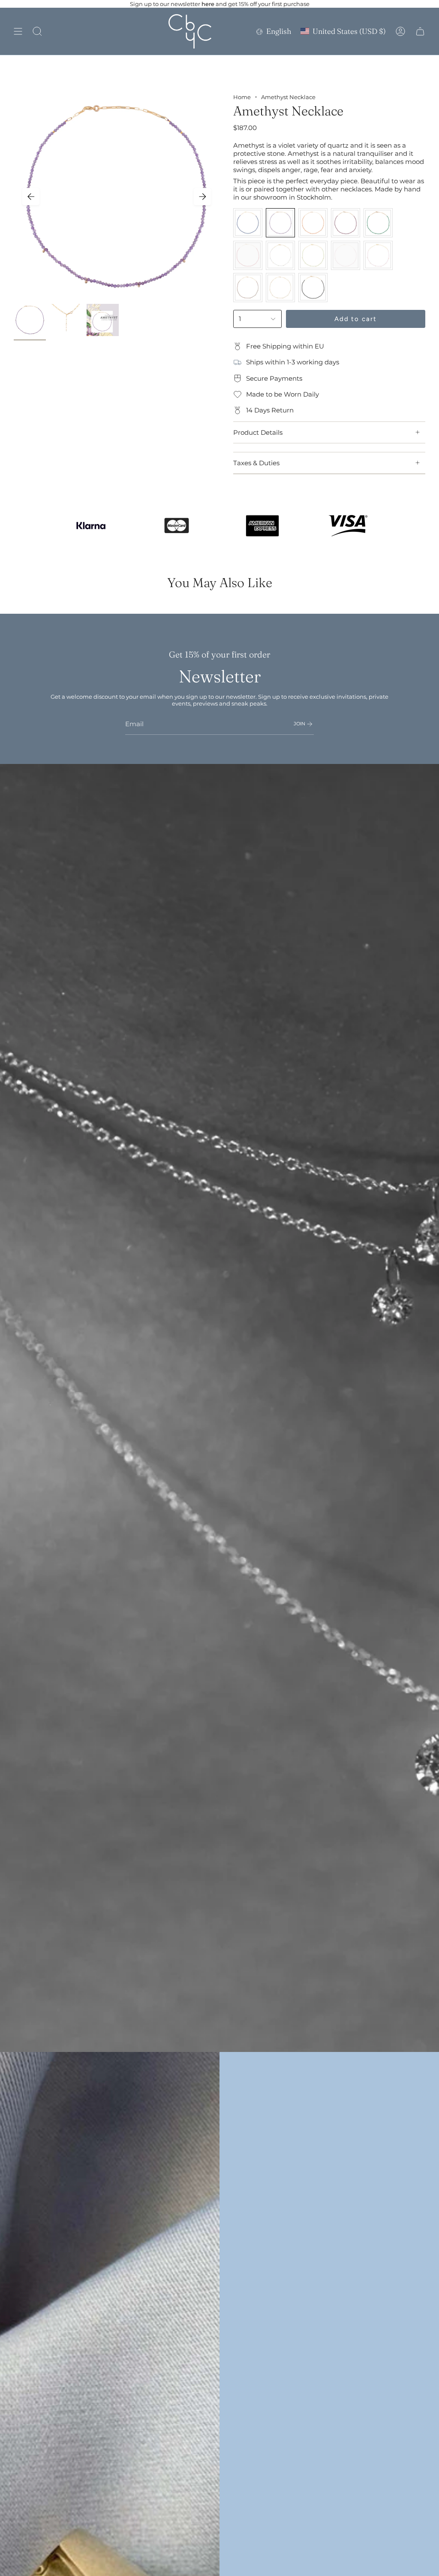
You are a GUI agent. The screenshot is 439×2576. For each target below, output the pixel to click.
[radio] (248, 223)
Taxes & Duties (256, 463)
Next (202, 197)
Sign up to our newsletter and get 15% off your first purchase (220, 4)
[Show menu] (18, 31)
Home (242, 97)
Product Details (258, 432)
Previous (31, 197)
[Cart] (420, 31)
